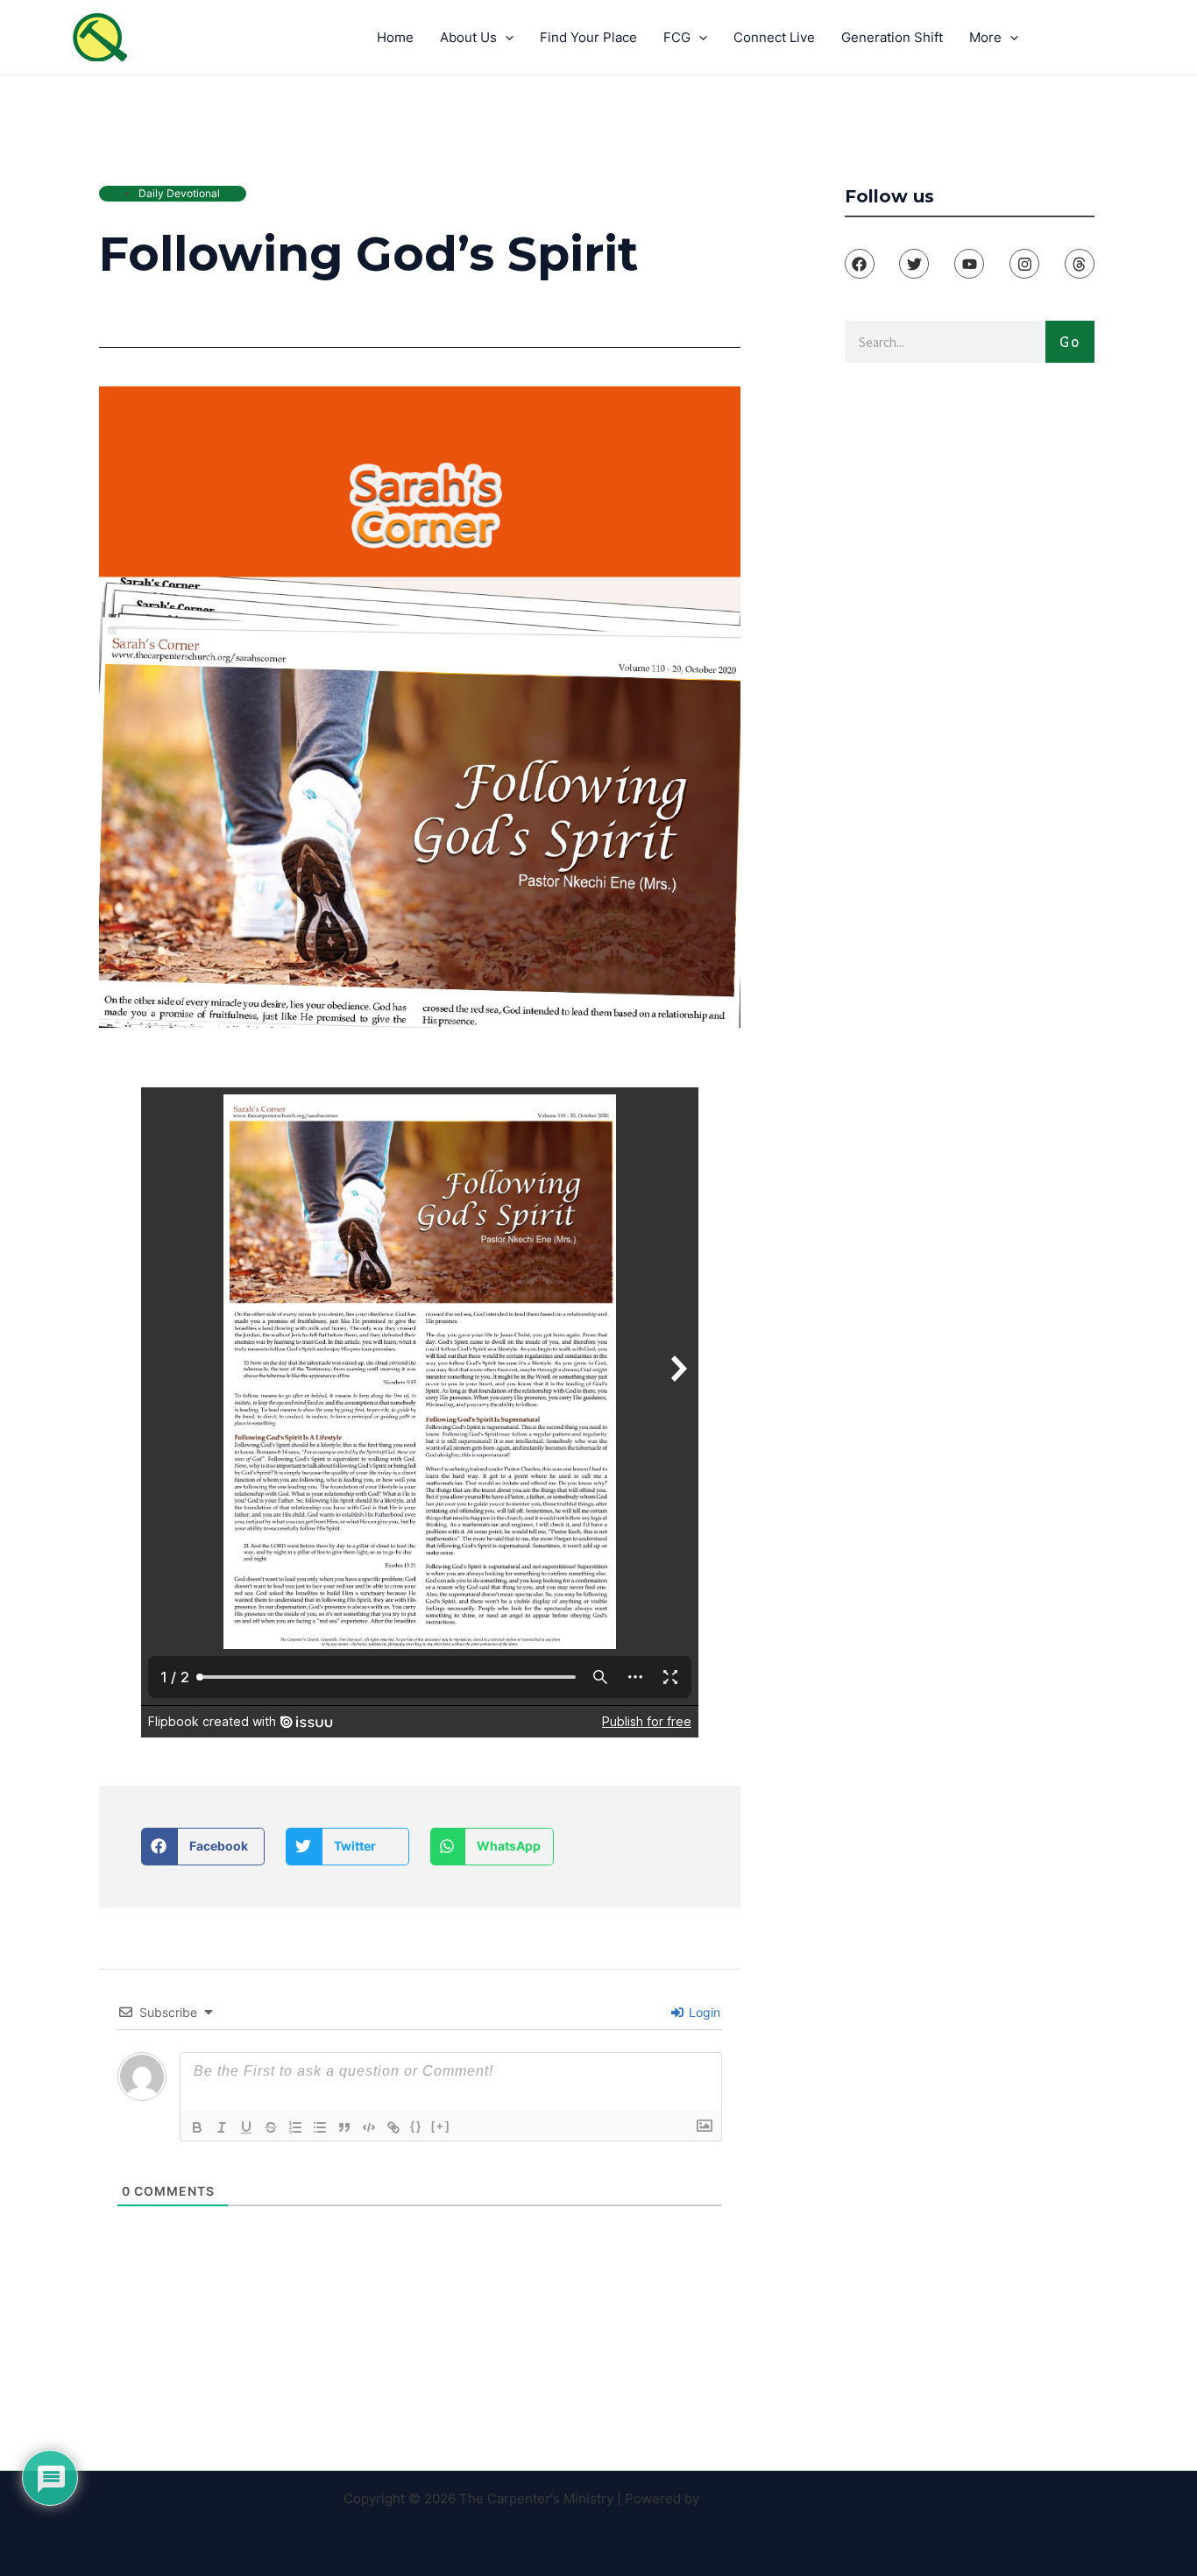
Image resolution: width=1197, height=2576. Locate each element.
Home (395, 37)
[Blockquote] (344, 2127)
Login (703, 2012)
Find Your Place (588, 37)
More (985, 37)
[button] (203, 1847)
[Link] (393, 2127)
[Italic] (222, 2127)
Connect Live (774, 37)
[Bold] (197, 2127)
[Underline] (246, 2127)
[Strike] (271, 2127)
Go (1070, 341)
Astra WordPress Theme (779, 2498)
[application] (505, 38)
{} (416, 2126)
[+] (441, 2126)
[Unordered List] (320, 2127)
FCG (677, 37)
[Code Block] (369, 2127)
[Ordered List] (295, 2127)
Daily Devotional (179, 193)
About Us (468, 37)
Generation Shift (892, 37)
